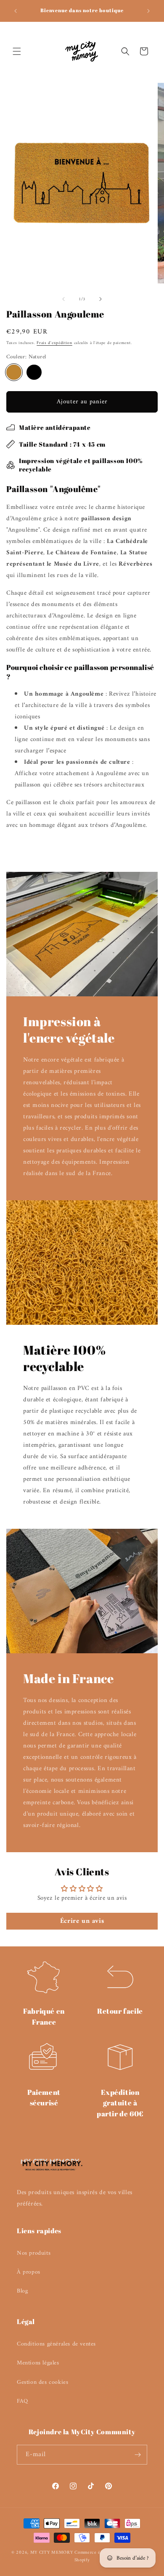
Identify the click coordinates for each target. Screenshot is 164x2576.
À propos (29, 2272)
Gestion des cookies (42, 2382)
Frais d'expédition (54, 343)
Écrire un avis (82, 1921)
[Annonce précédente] (16, 11)
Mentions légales (38, 2363)
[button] (17, 51)
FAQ (22, 2401)
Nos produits (34, 2253)
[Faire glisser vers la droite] (101, 299)
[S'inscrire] (138, 2455)
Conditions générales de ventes (56, 2344)
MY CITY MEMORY (53, 2553)
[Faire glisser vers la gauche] (63, 299)
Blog (22, 2291)
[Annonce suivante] (148, 11)
